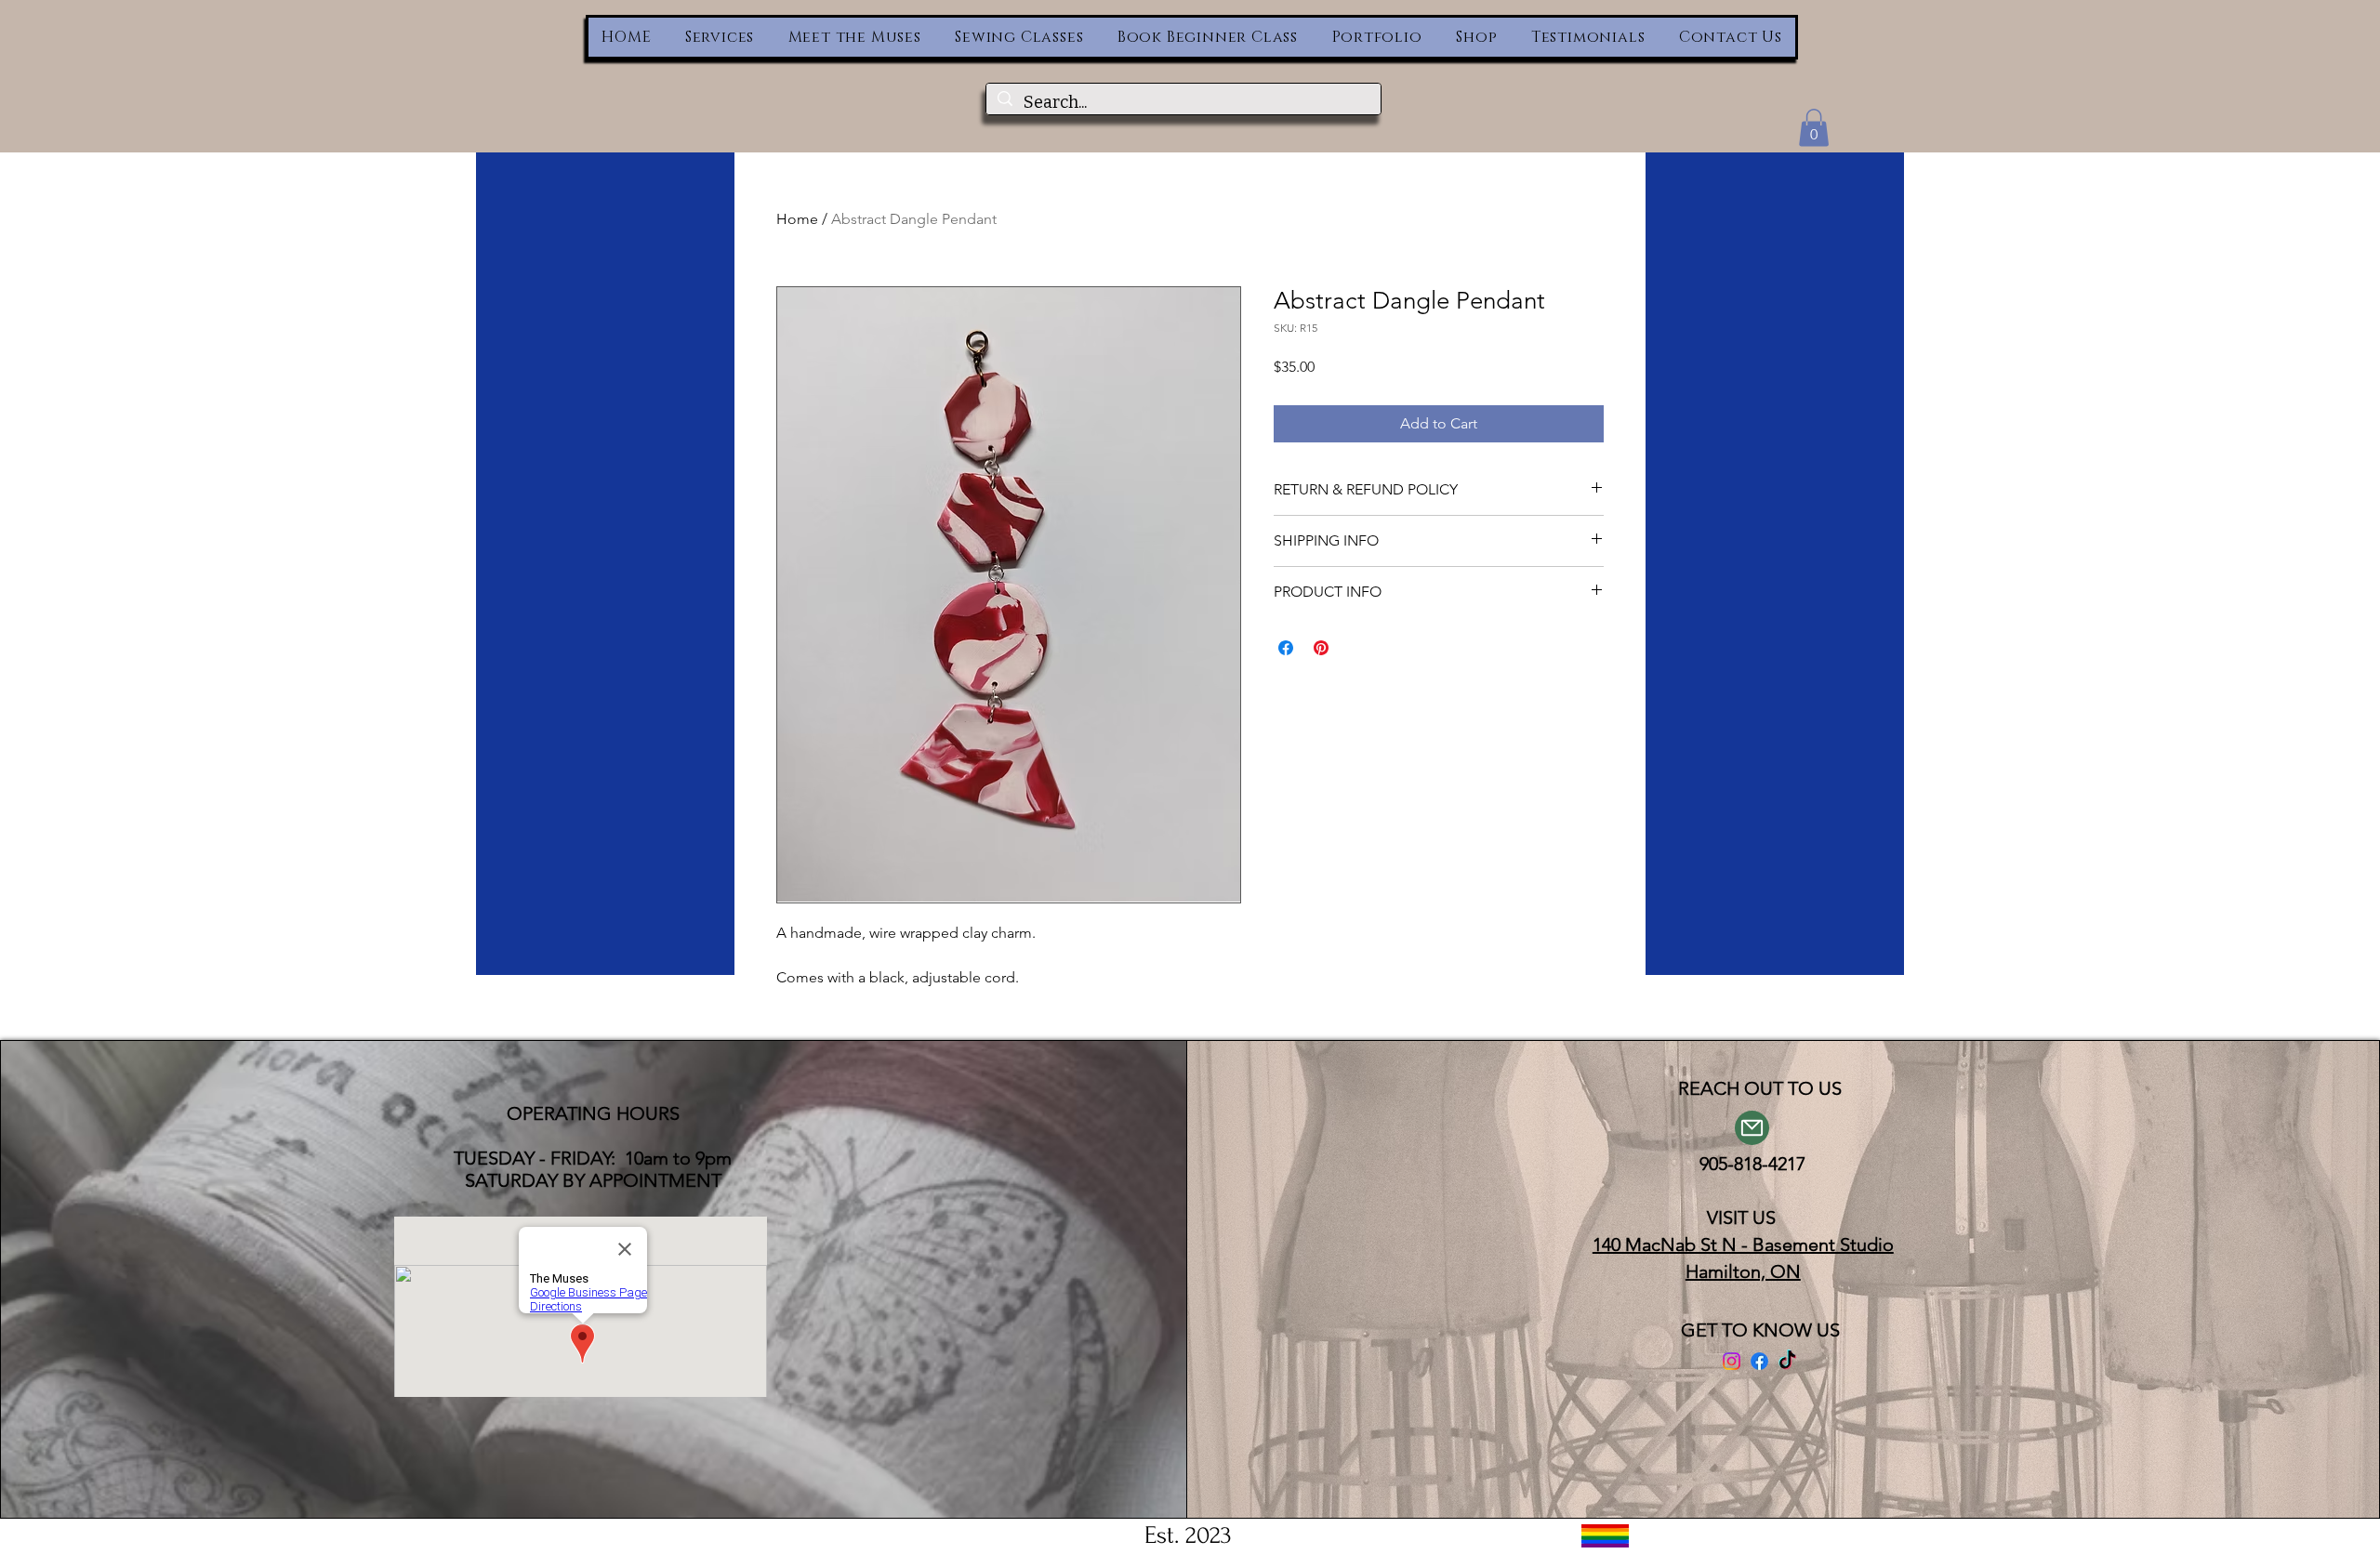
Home (797, 219)
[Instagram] (1732, 1361)
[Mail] (1752, 1128)
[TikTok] (1787, 1361)
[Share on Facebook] (1286, 648)
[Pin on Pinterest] (1321, 648)
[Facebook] (1759, 1361)
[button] (1814, 128)
